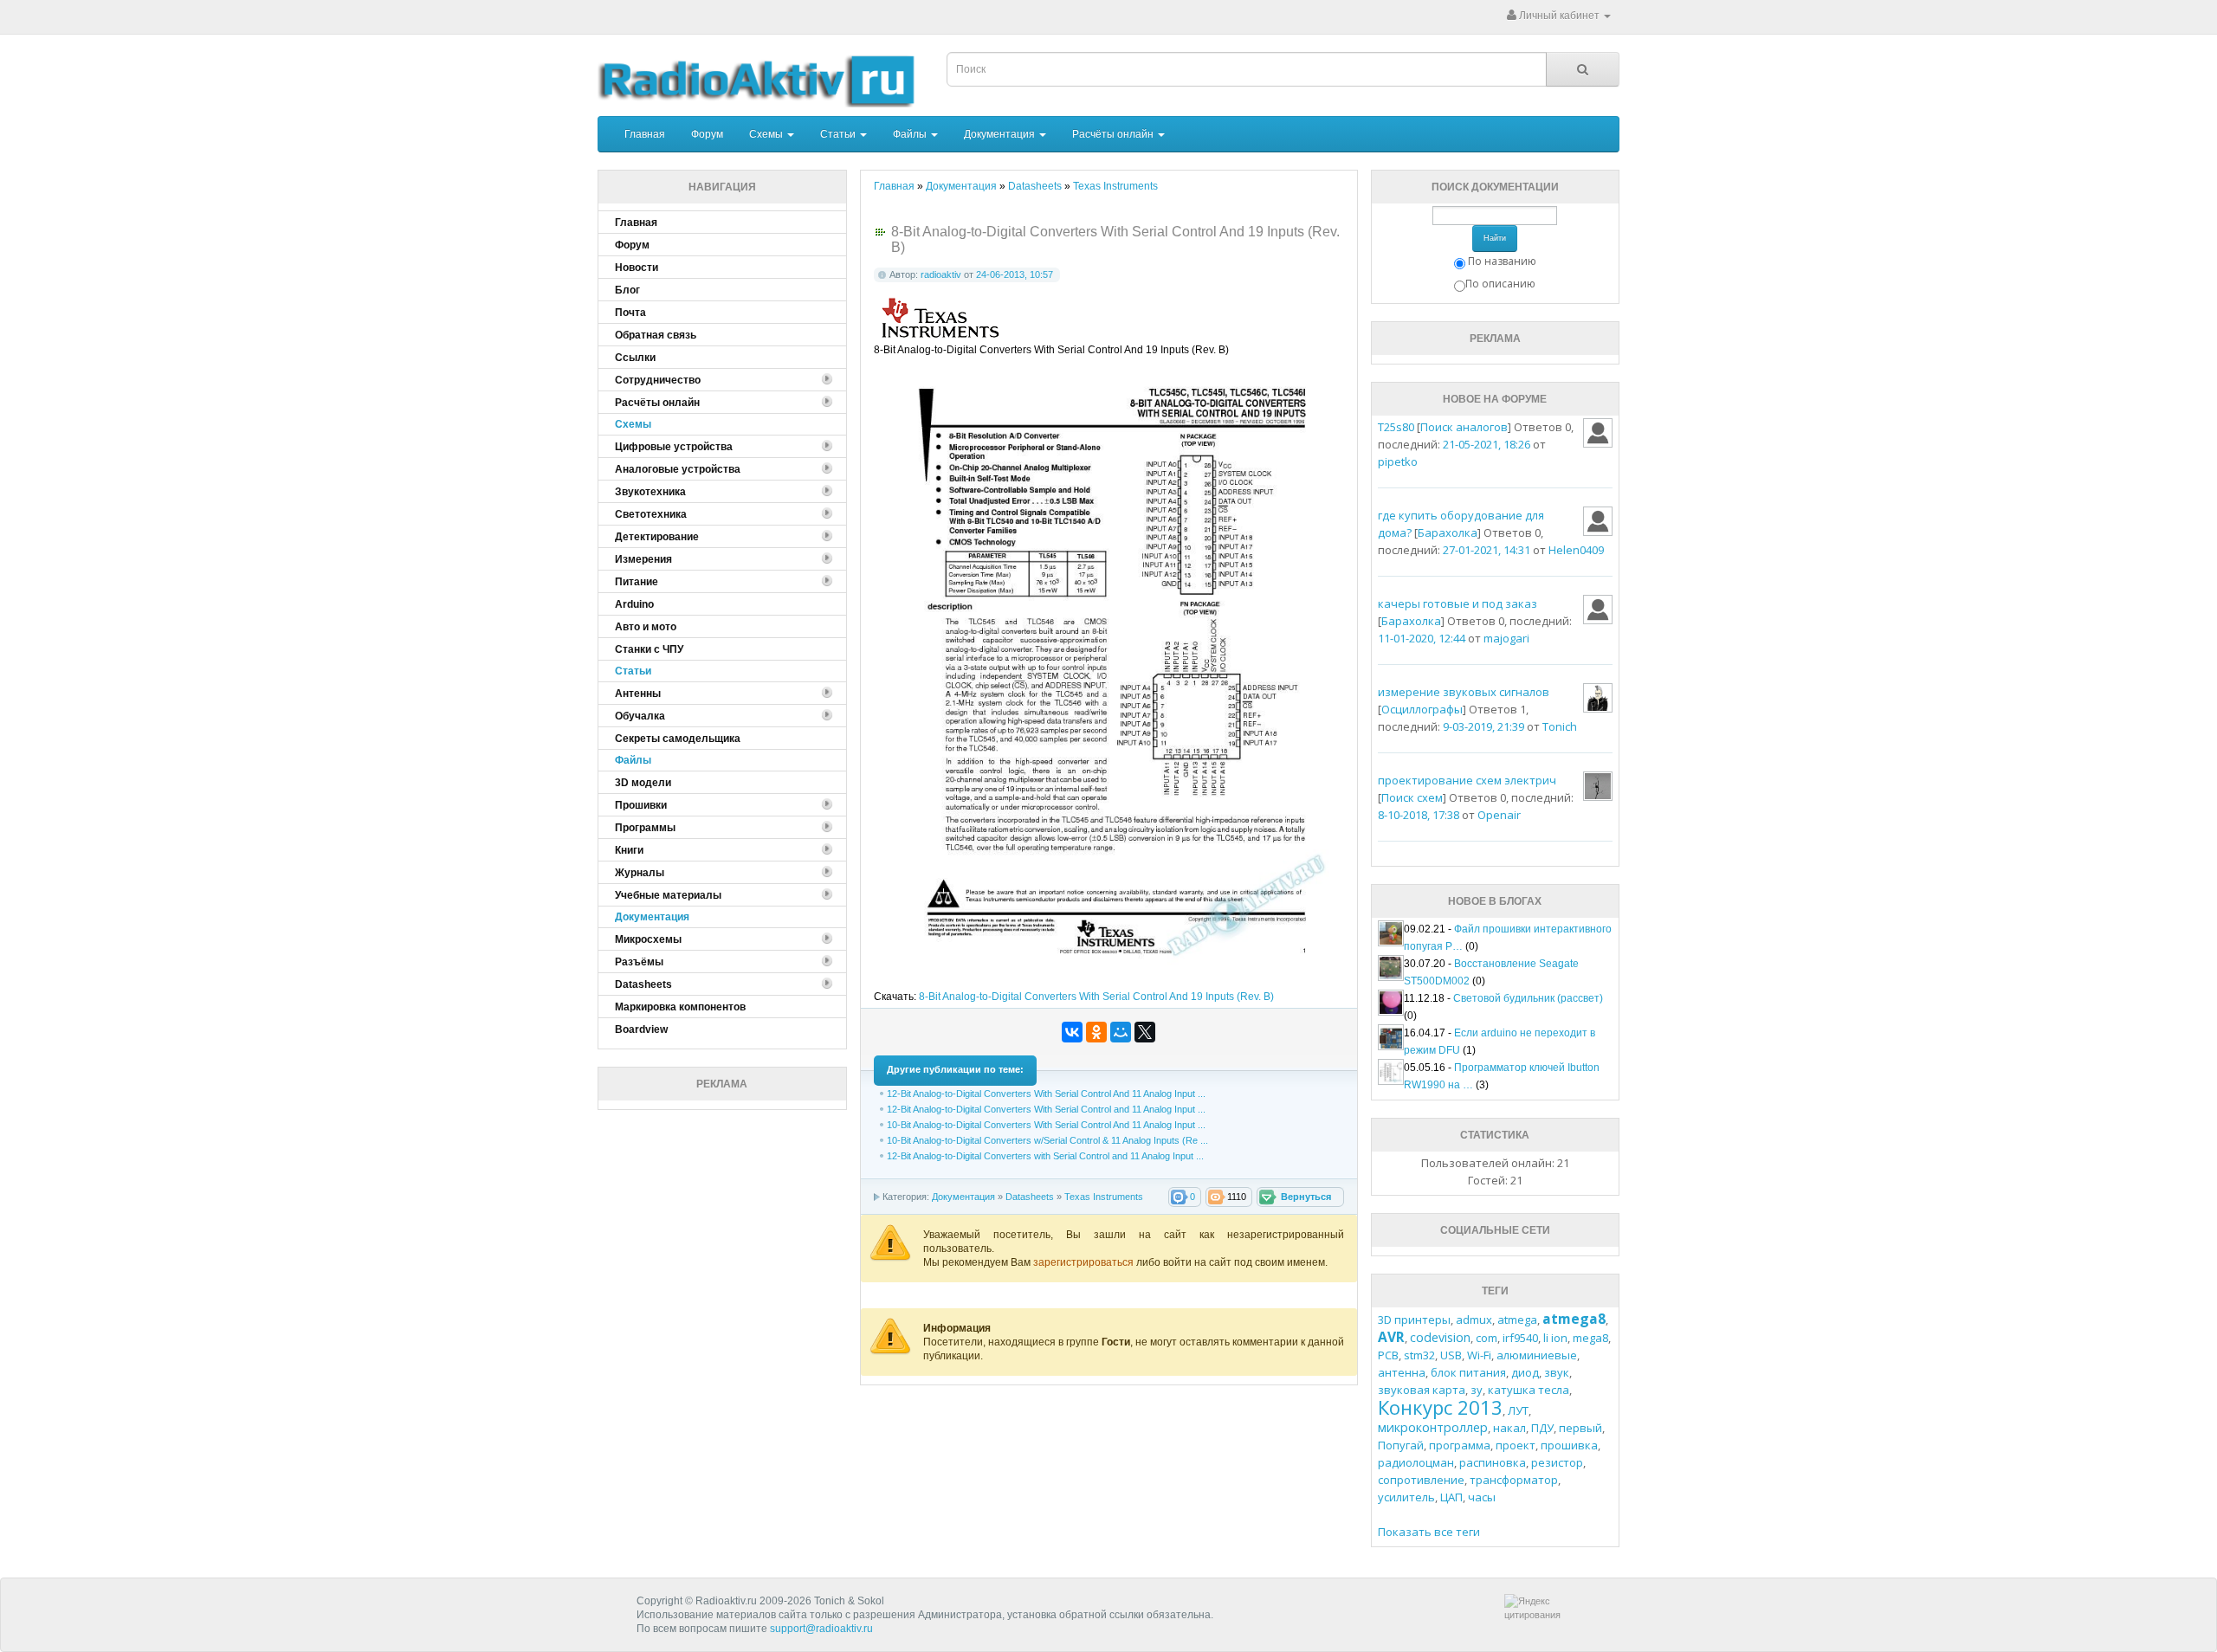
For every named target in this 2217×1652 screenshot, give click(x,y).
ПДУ (1542, 1428)
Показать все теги (1429, 1532)
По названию (1502, 261)
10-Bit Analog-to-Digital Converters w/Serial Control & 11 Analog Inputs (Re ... (1047, 1140)
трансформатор (1514, 1480)
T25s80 (1396, 427)
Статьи (839, 134)
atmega (1517, 1320)
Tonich (1560, 726)
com (1487, 1338)
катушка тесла (1529, 1390)
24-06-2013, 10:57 (1015, 274)
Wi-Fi (1479, 1355)
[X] (1145, 1032)
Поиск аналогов (1464, 427)
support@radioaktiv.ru (821, 1629)
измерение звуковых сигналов (1464, 692)
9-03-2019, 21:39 (1483, 726)
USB (1451, 1355)
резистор (1557, 1462)
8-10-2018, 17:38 (1419, 815)
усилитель (1406, 1497)
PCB (1388, 1355)
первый (1580, 1428)
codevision (1440, 1337)
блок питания (1468, 1372)
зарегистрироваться (1085, 1262)
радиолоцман (1416, 1462)
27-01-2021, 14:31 (1487, 550)
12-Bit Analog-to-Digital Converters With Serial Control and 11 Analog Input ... (1046, 1109)
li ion (1555, 1338)
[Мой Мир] (1121, 1032)
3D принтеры (1414, 1320)
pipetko (1398, 461)
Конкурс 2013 (1440, 1407)
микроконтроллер (1433, 1427)
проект (1516, 1445)
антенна (1402, 1372)
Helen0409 (1576, 550)
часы (1482, 1497)
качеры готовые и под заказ (1458, 603)
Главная (645, 134)
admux (1474, 1320)
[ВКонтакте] (1072, 1032)
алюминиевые (1537, 1355)
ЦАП (1451, 1497)
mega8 (1590, 1338)
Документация (1001, 134)
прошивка (1569, 1445)
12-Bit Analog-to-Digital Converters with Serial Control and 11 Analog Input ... (1045, 1156)
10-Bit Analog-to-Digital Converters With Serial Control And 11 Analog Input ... (1046, 1125)
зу (1477, 1390)
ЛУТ (1518, 1410)
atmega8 (1574, 1319)
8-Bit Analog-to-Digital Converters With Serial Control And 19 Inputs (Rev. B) (1096, 997)
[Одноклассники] (1096, 1032)
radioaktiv (941, 274)
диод (1525, 1372)
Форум (707, 134)
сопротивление (1421, 1480)
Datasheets (1030, 1197)
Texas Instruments (1104, 1197)
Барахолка (1448, 532)
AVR (1391, 1337)
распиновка (1493, 1462)
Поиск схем (1412, 797)
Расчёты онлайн (1114, 134)
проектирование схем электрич (1467, 780)
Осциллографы (1422, 709)
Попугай (1401, 1445)
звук (1557, 1372)
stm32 (1419, 1355)
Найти (1495, 238)
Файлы (911, 134)
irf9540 (1520, 1338)
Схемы (767, 134)
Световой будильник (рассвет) (1528, 998)
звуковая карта (1422, 1390)
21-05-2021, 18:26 (1487, 444)
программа (1460, 1445)
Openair (1499, 815)
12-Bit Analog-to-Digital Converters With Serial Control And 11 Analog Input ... (1046, 1094)
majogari (1506, 638)
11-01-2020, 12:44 (1422, 638)
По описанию (1500, 284)
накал (1509, 1428)
